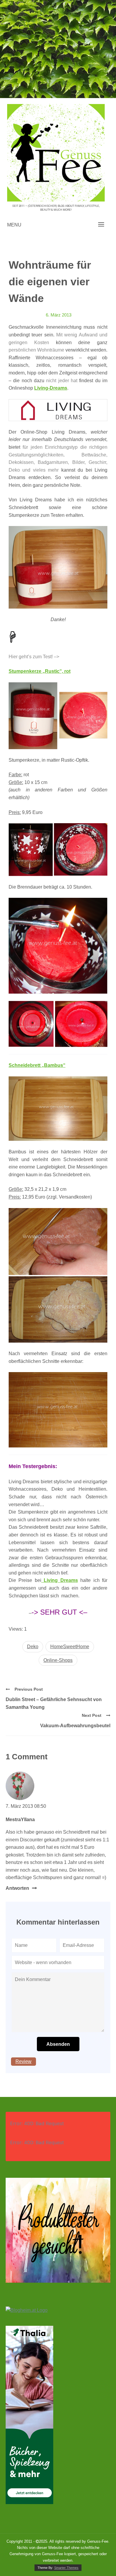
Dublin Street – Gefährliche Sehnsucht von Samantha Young (54, 1703)
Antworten (17, 1888)
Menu (14, 225)
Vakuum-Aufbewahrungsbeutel (75, 1726)
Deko (33, 1647)
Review (23, 2061)
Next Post (92, 1715)
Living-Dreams (51, 388)
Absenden (58, 2044)
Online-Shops (58, 1660)
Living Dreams (60, 1580)
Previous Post (29, 1689)
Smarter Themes (66, 2568)
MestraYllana (20, 1820)
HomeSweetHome (70, 1647)
